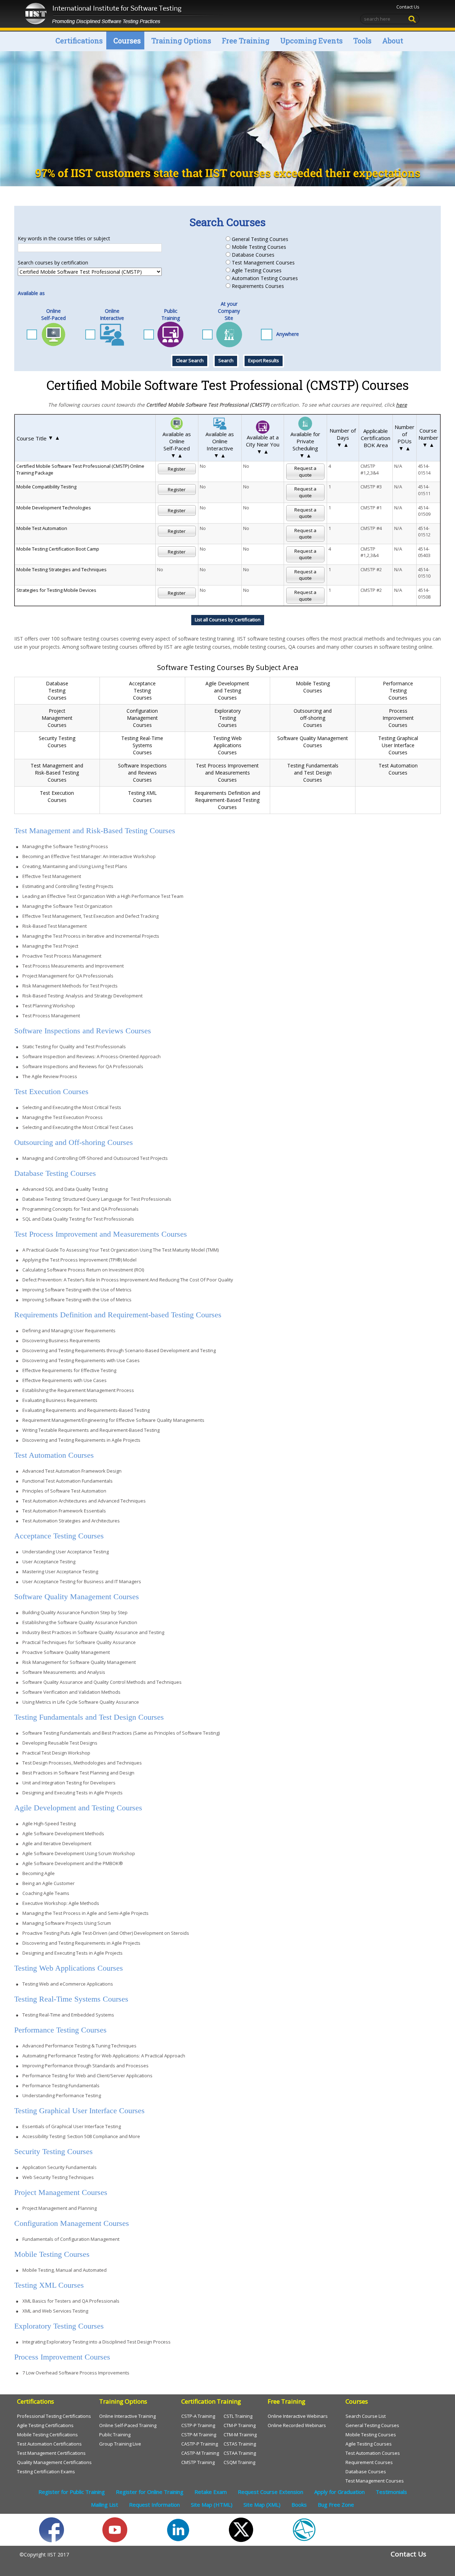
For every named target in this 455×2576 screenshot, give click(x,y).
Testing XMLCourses (142, 796)
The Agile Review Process (50, 1076)
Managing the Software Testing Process (65, 846)
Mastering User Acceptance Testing (60, 1571)
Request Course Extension (271, 2492)
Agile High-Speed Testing (49, 1823)
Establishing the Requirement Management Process (78, 1390)
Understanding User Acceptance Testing (66, 1552)
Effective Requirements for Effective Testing (69, 1370)
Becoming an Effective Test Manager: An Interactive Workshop (89, 856)
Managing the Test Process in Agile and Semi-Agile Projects (85, 1913)
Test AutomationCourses (398, 769)
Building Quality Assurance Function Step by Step (75, 1612)
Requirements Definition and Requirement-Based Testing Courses (227, 800)
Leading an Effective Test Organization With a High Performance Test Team (103, 896)
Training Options (181, 41)
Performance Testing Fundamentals (61, 2085)
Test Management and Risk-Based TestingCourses (57, 773)
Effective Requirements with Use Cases (65, 1380)
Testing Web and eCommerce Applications (68, 1984)
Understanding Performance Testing (62, 2095)
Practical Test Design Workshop (56, 1753)
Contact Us (408, 7)
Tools (362, 41)
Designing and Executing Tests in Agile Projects (73, 1793)
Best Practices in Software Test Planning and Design (78, 1773)
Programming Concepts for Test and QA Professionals (81, 1209)
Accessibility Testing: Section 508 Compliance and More (81, 2136)
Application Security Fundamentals (60, 2167)
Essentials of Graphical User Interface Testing (72, 2126)
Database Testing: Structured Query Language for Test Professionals (97, 1199)
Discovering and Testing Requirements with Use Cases (81, 1360)
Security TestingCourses (57, 742)
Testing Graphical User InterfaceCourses (398, 745)
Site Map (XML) (262, 2505)
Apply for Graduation (339, 2492)
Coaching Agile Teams (46, 1893)
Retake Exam (211, 2492)
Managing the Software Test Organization (67, 906)
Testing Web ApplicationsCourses (227, 745)
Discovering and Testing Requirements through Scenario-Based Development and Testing (119, 1350)
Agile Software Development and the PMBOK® (73, 1863)
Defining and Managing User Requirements (69, 1330)
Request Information (154, 2505)
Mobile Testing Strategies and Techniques (61, 569)
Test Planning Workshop (49, 1006)
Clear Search (190, 360)
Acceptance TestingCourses (142, 690)
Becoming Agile (39, 1873)
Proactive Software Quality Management (66, 1652)
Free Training (246, 41)
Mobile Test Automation (42, 528)
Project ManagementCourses (57, 718)
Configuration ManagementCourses (142, 718)
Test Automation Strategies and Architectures (71, 1521)
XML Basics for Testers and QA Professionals (71, 2301)
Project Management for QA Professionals (68, 976)
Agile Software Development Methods (63, 1833)
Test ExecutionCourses (57, 796)
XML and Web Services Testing (55, 2311)
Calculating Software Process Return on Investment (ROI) (83, 1270)
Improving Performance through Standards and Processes (85, 2066)
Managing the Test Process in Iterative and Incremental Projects (91, 936)
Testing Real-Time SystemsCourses (142, 745)
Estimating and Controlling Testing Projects (68, 886)
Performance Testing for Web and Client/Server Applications (87, 2076)
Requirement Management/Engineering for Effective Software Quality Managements (113, 1420)
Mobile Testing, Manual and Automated (65, 2270)
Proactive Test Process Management (62, 956)
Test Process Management (51, 1016)
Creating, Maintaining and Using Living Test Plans (75, 866)
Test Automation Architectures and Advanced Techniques (84, 1501)
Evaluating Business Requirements (60, 1400)
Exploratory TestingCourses (227, 718)
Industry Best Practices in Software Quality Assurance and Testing (93, 1632)
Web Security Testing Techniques (58, 2177)
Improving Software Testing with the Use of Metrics (77, 1290)
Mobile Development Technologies (54, 508)
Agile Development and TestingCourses (227, 690)
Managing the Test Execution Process (63, 1117)
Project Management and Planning (60, 2208)
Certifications (79, 41)
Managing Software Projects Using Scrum (67, 1923)
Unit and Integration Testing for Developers (69, 1783)
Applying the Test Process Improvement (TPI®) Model (79, 1260)
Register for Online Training (150, 2492)
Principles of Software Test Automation (64, 1491)
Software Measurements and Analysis (64, 1672)
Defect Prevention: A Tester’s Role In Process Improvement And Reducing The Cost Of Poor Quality (128, 1280)
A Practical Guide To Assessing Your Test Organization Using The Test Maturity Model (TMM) (121, 1250)
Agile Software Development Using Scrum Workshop (79, 1853)
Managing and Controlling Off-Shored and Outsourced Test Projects (95, 1158)
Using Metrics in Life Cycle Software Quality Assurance (81, 1702)
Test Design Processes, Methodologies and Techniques (82, 1763)
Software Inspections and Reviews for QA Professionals (83, 1066)
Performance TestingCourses (398, 690)
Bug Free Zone (336, 2505)
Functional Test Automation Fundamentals (68, 1481)
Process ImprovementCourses (398, 718)
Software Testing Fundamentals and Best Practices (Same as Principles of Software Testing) (121, 1733)
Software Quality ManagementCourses (313, 742)
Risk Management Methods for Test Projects (70, 986)
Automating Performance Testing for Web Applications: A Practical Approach (104, 2056)
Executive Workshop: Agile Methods (61, 1903)
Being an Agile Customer (49, 1883)
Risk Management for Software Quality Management (79, 1662)
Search (226, 360)
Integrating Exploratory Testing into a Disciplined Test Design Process (97, 2342)
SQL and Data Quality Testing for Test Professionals (78, 1219)
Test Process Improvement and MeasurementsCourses (227, 773)
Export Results (264, 360)
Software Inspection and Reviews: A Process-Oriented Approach (92, 1056)
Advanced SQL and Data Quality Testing (65, 1189)
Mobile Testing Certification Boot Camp (58, 549)
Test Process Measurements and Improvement (73, 966)
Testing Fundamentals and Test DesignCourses (313, 773)
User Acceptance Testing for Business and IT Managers (82, 1581)
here (402, 405)
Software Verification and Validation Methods (71, 1692)
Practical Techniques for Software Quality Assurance (79, 1642)
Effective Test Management (52, 876)
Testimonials (391, 2492)
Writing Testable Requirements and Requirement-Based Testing (91, 1430)
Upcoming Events (311, 41)
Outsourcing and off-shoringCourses (313, 718)
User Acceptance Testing (49, 1562)
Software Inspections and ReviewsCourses (142, 773)
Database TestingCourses (57, 690)
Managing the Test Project (50, 946)
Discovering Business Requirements (61, 1340)
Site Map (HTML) (212, 2505)
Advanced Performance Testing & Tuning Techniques (79, 2046)
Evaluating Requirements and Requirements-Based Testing (86, 1410)
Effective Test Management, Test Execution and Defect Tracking (90, 916)
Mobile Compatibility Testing (46, 487)
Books (299, 2505)
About (393, 41)
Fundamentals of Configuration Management (71, 2239)
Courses (127, 41)
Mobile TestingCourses (313, 687)
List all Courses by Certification (228, 620)
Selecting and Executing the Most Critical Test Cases (78, 1127)
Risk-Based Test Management (55, 926)
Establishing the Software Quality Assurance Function (80, 1622)
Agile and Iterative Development (57, 1843)
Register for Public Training (72, 2492)
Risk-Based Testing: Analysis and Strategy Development (82, 996)
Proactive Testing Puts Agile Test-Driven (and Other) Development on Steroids (106, 1933)
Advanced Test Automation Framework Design (72, 1471)
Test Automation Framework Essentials (64, 1511)
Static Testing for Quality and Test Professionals (74, 1046)
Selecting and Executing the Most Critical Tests (72, 1107)
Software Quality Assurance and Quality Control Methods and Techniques (102, 1682)
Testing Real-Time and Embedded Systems (68, 2015)
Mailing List (105, 2505)
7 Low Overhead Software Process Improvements (76, 2373)
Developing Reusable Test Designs (60, 1743)
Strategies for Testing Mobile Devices (56, 590)
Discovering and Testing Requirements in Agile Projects (81, 1440)
